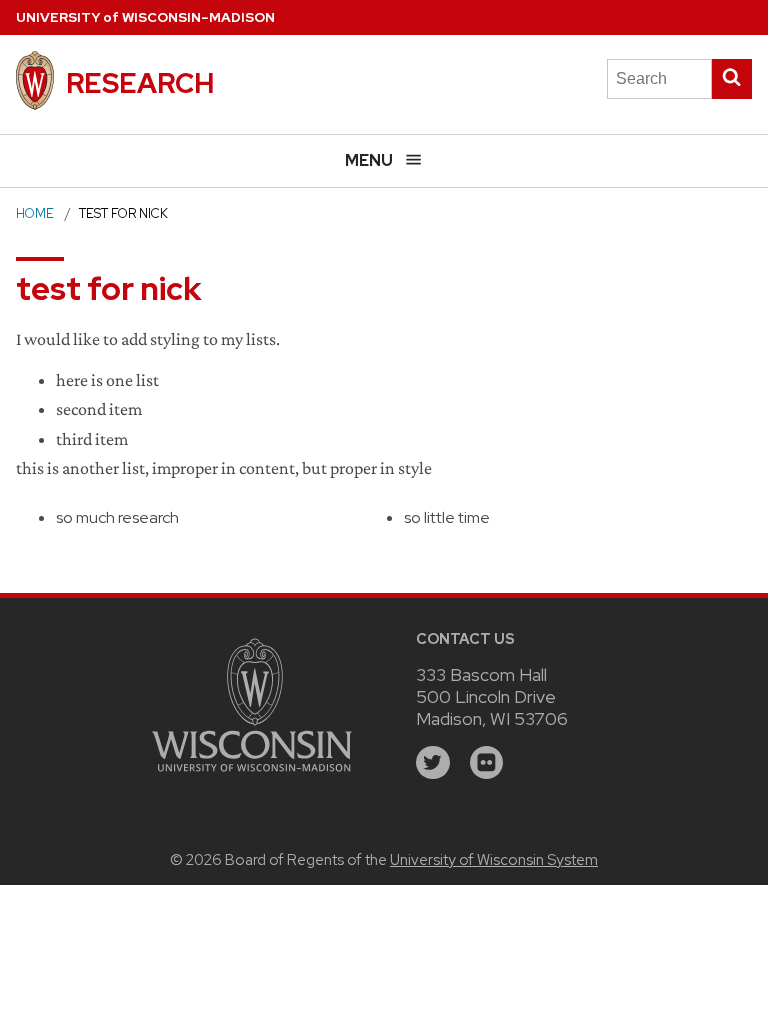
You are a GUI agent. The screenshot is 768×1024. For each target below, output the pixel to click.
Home (35, 213)
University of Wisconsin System (494, 860)
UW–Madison (145, 17)
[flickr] (487, 763)
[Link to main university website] (252, 774)
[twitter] (433, 763)
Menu (369, 160)
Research (140, 83)
